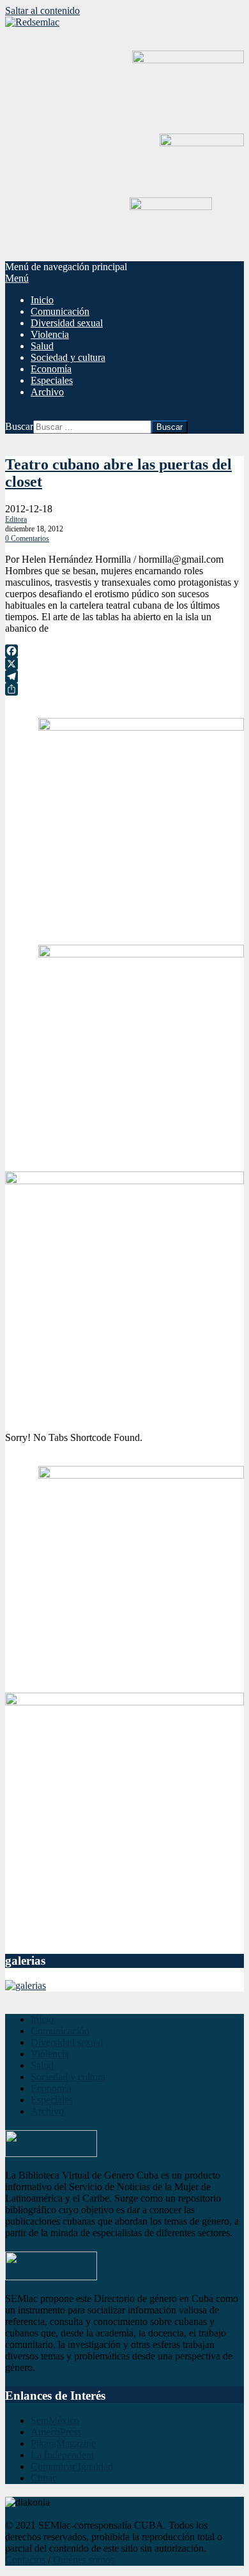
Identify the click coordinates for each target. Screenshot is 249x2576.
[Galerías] (26, 1985)
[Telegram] (124, 676)
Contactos (25, 2560)
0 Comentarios (27, 538)
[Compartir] (124, 689)
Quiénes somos (84, 2560)
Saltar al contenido (42, 11)
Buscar (19, 426)
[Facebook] (124, 651)
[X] (124, 664)
